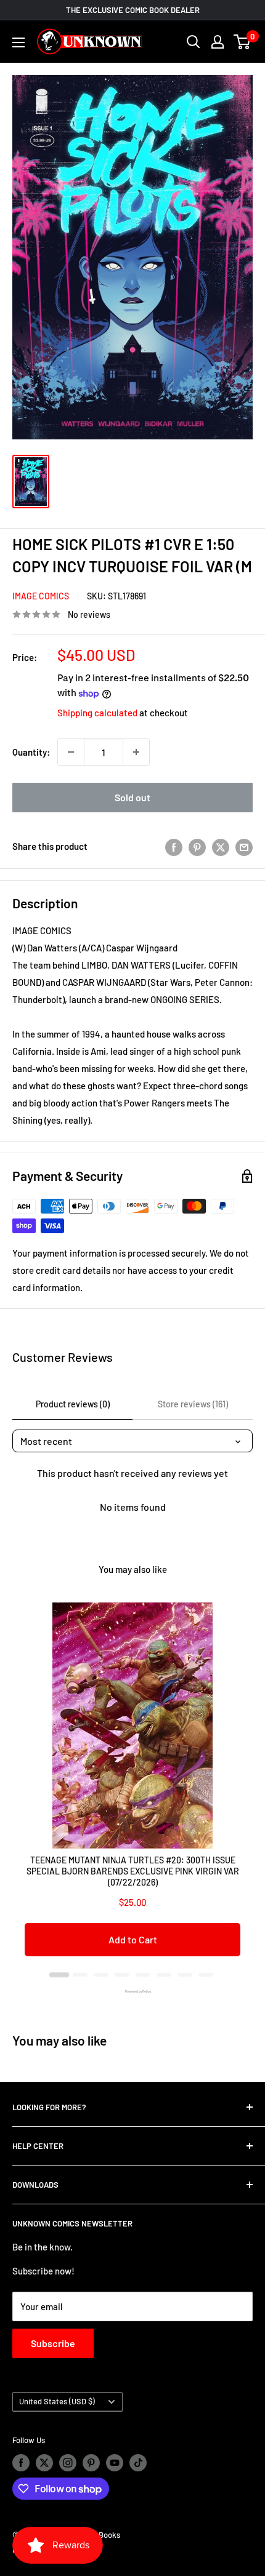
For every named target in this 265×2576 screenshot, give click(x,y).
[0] (243, 42)
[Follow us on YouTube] (115, 2463)
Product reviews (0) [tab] (73, 1404)
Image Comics (41, 596)
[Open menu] (18, 42)
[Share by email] (244, 846)
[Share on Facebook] (174, 846)
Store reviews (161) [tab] (193, 1404)
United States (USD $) (57, 2401)
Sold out (132, 797)
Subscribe (53, 2343)
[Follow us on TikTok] (138, 2463)
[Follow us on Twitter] (44, 2463)
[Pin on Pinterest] (197, 846)
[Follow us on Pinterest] (91, 2463)
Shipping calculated (97, 713)
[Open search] (194, 42)
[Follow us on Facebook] (21, 2463)
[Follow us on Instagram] (68, 2463)
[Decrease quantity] (71, 752)
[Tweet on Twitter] (221, 846)
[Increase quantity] (136, 752)
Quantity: (31, 752)
